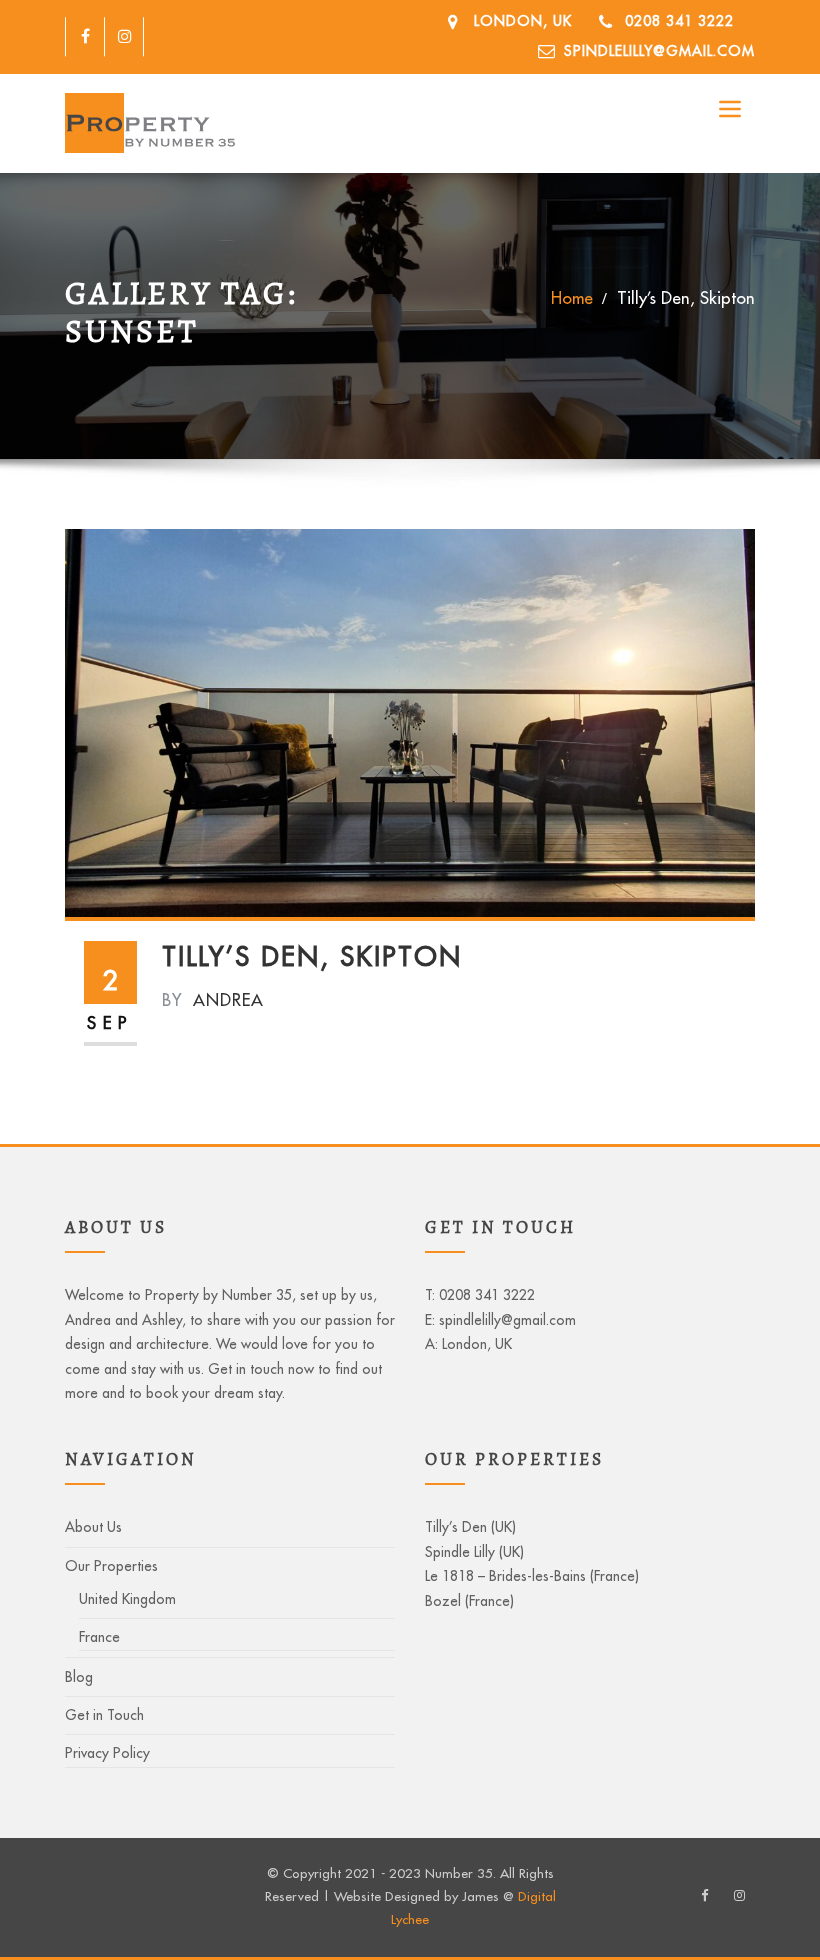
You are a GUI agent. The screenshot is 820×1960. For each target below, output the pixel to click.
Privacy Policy (107, 1753)
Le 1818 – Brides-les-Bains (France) (532, 1576)
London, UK (523, 21)
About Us (93, 1527)
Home (572, 297)
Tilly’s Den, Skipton (686, 297)
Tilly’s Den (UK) (470, 1527)
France (99, 1637)
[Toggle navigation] (729, 108)
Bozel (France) (469, 1601)
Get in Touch (104, 1715)
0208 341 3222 (679, 21)
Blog (79, 1677)
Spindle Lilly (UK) (474, 1552)
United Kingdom (127, 1599)
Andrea (213, 999)
